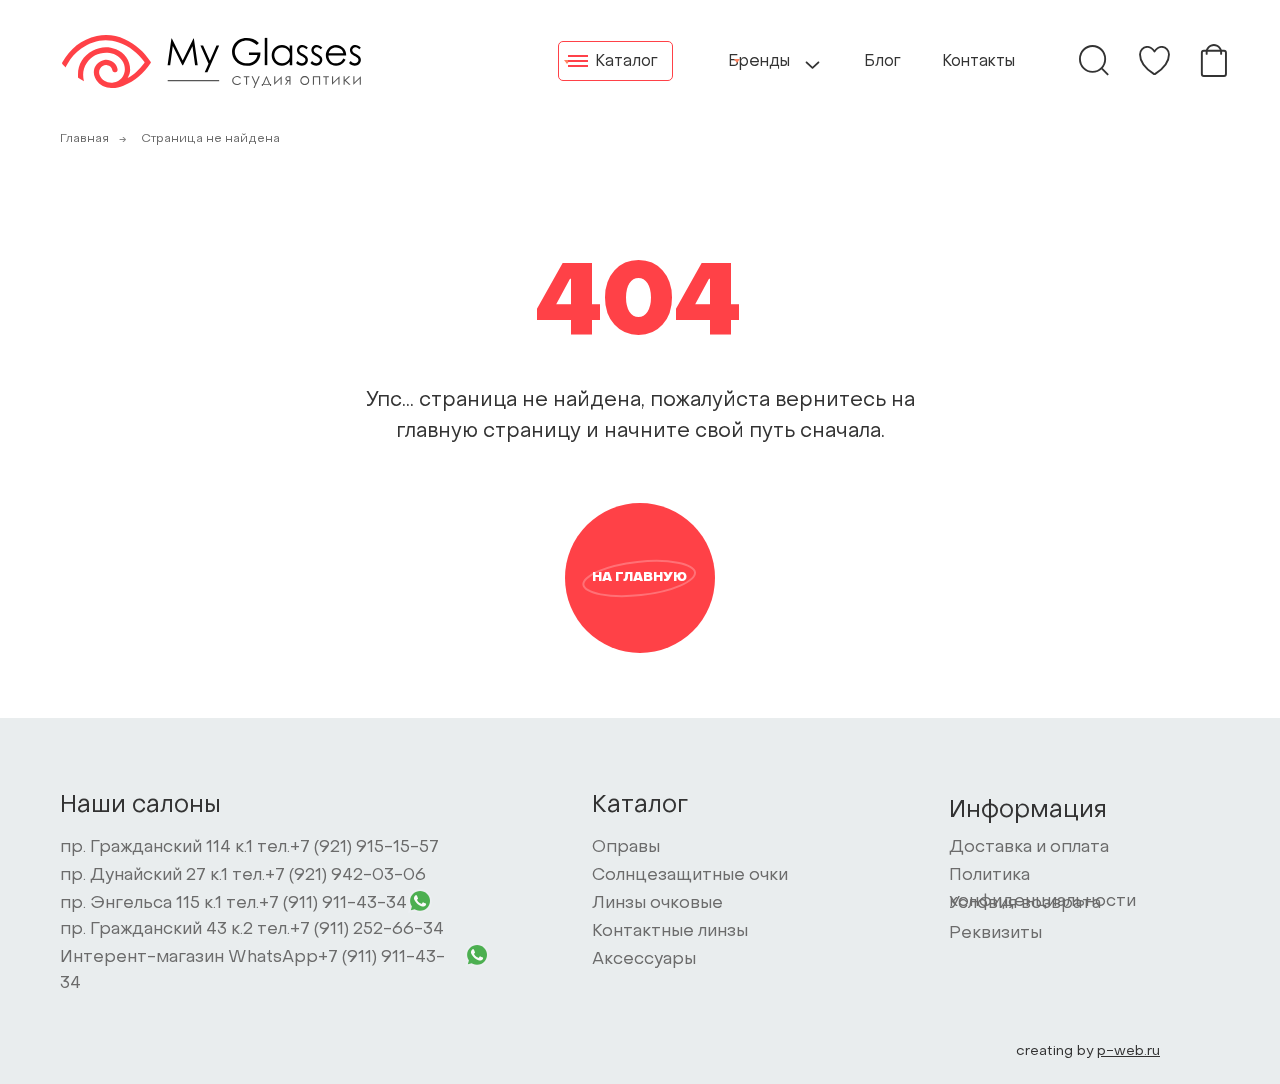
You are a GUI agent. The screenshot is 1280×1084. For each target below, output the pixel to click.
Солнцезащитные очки (690, 876)
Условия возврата (1025, 904)
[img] (1154, 60)
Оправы (626, 848)
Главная (84, 139)
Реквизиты (995, 934)
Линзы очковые (657, 904)
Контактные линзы (670, 932)
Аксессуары (644, 960)
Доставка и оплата (1029, 848)
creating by (1088, 1051)
